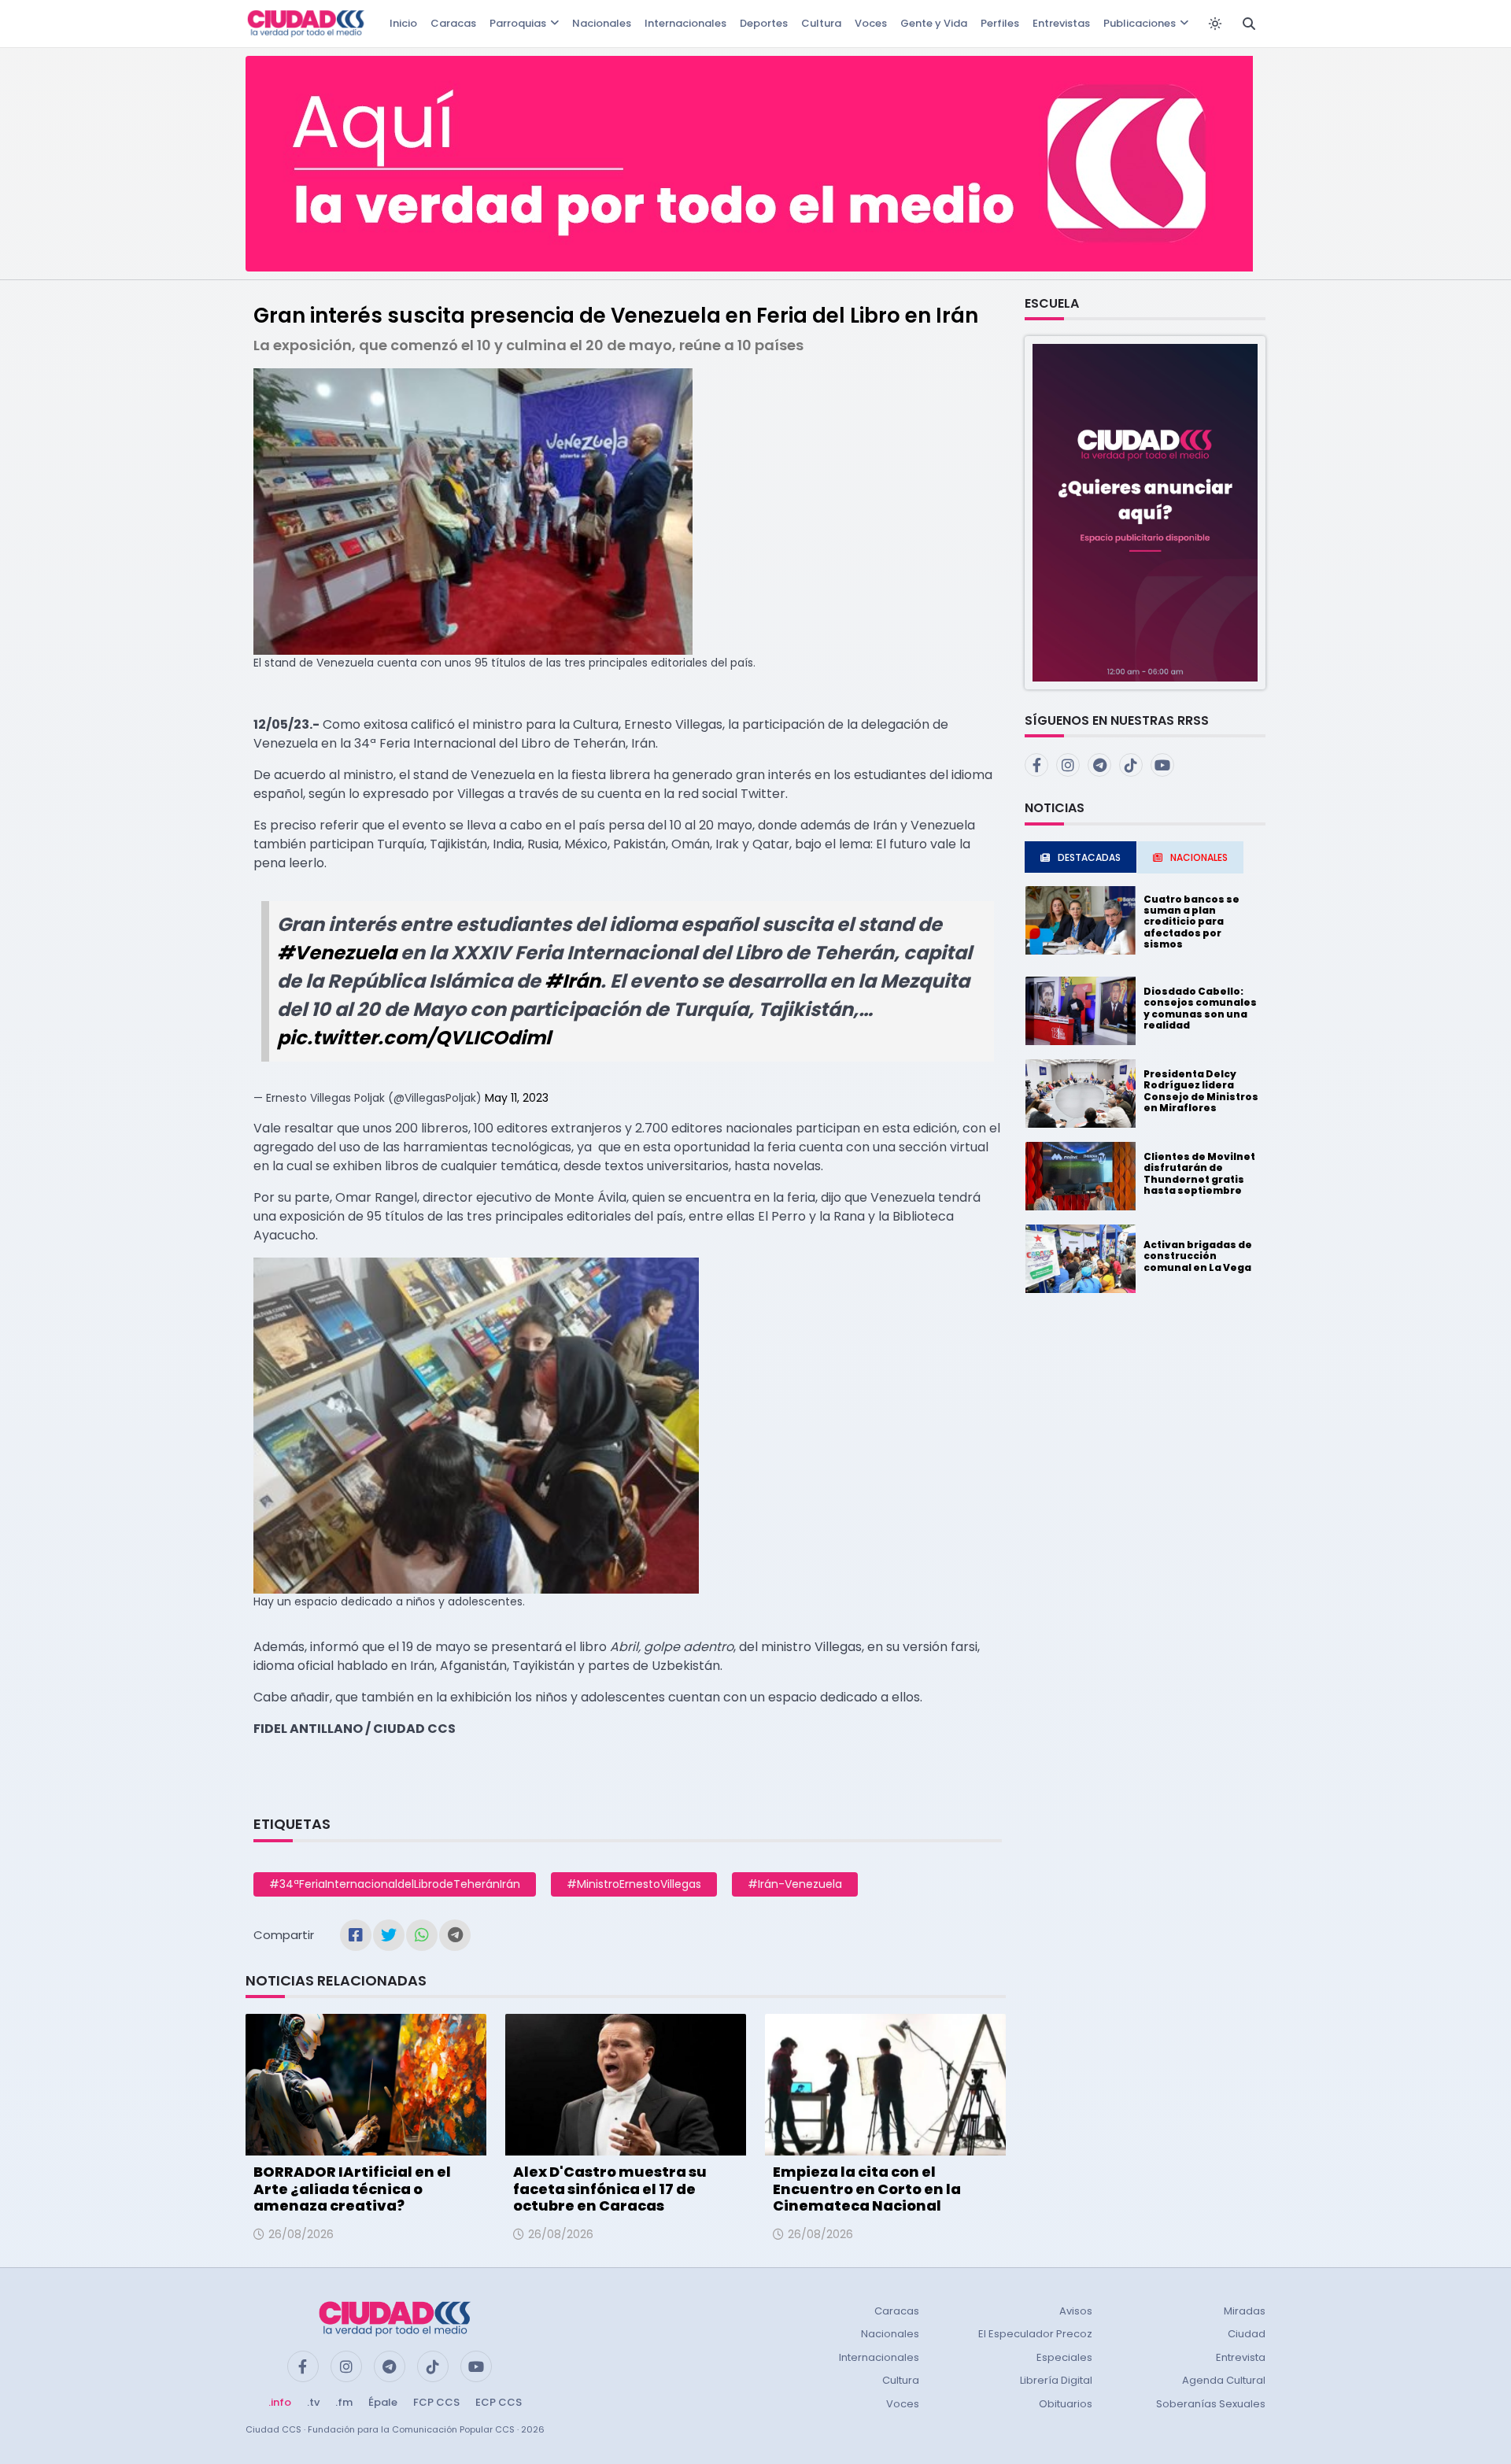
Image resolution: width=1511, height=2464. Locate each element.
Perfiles (1000, 23)
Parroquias (518, 23)
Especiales (1064, 2357)
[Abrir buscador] (1249, 24)
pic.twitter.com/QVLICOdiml (414, 1038)
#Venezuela (337, 953)
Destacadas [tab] (1089, 857)
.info (280, 2402)
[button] (1145, 512)
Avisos (1076, 2311)
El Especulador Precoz (1035, 2334)
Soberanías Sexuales (1211, 2404)
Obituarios (1066, 2404)
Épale (383, 2402)
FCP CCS (436, 2402)
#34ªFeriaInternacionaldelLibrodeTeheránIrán (395, 1884)
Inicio (403, 23)
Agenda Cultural (1224, 2380)
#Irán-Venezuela (795, 1884)
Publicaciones (1140, 23)
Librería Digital (1056, 2380)
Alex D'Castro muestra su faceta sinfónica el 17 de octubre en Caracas (610, 2189)
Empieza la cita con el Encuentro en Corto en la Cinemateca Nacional (867, 2189)
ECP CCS (499, 2402)
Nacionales (602, 23)
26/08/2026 (301, 2234)
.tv (313, 2402)
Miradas (1245, 2311)
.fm (344, 2402)
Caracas (453, 23)
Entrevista (1241, 2357)
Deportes (764, 23)
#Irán (573, 981)
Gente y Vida (934, 23)
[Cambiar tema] (1215, 24)
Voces (871, 23)
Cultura (821, 23)
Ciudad (1247, 2334)
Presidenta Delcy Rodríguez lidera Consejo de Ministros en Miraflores (1201, 1091)
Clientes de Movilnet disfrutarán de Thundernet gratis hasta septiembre (1199, 1173)
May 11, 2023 (517, 1098)
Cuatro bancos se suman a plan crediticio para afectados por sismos (1191, 922)
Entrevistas (1061, 23)
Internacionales (685, 23)
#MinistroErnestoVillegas (634, 1884)
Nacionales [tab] (1199, 857)
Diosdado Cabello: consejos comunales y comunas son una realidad (1200, 1008)
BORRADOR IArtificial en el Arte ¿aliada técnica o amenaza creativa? (352, 2189)
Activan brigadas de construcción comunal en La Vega (1198, 1256)
